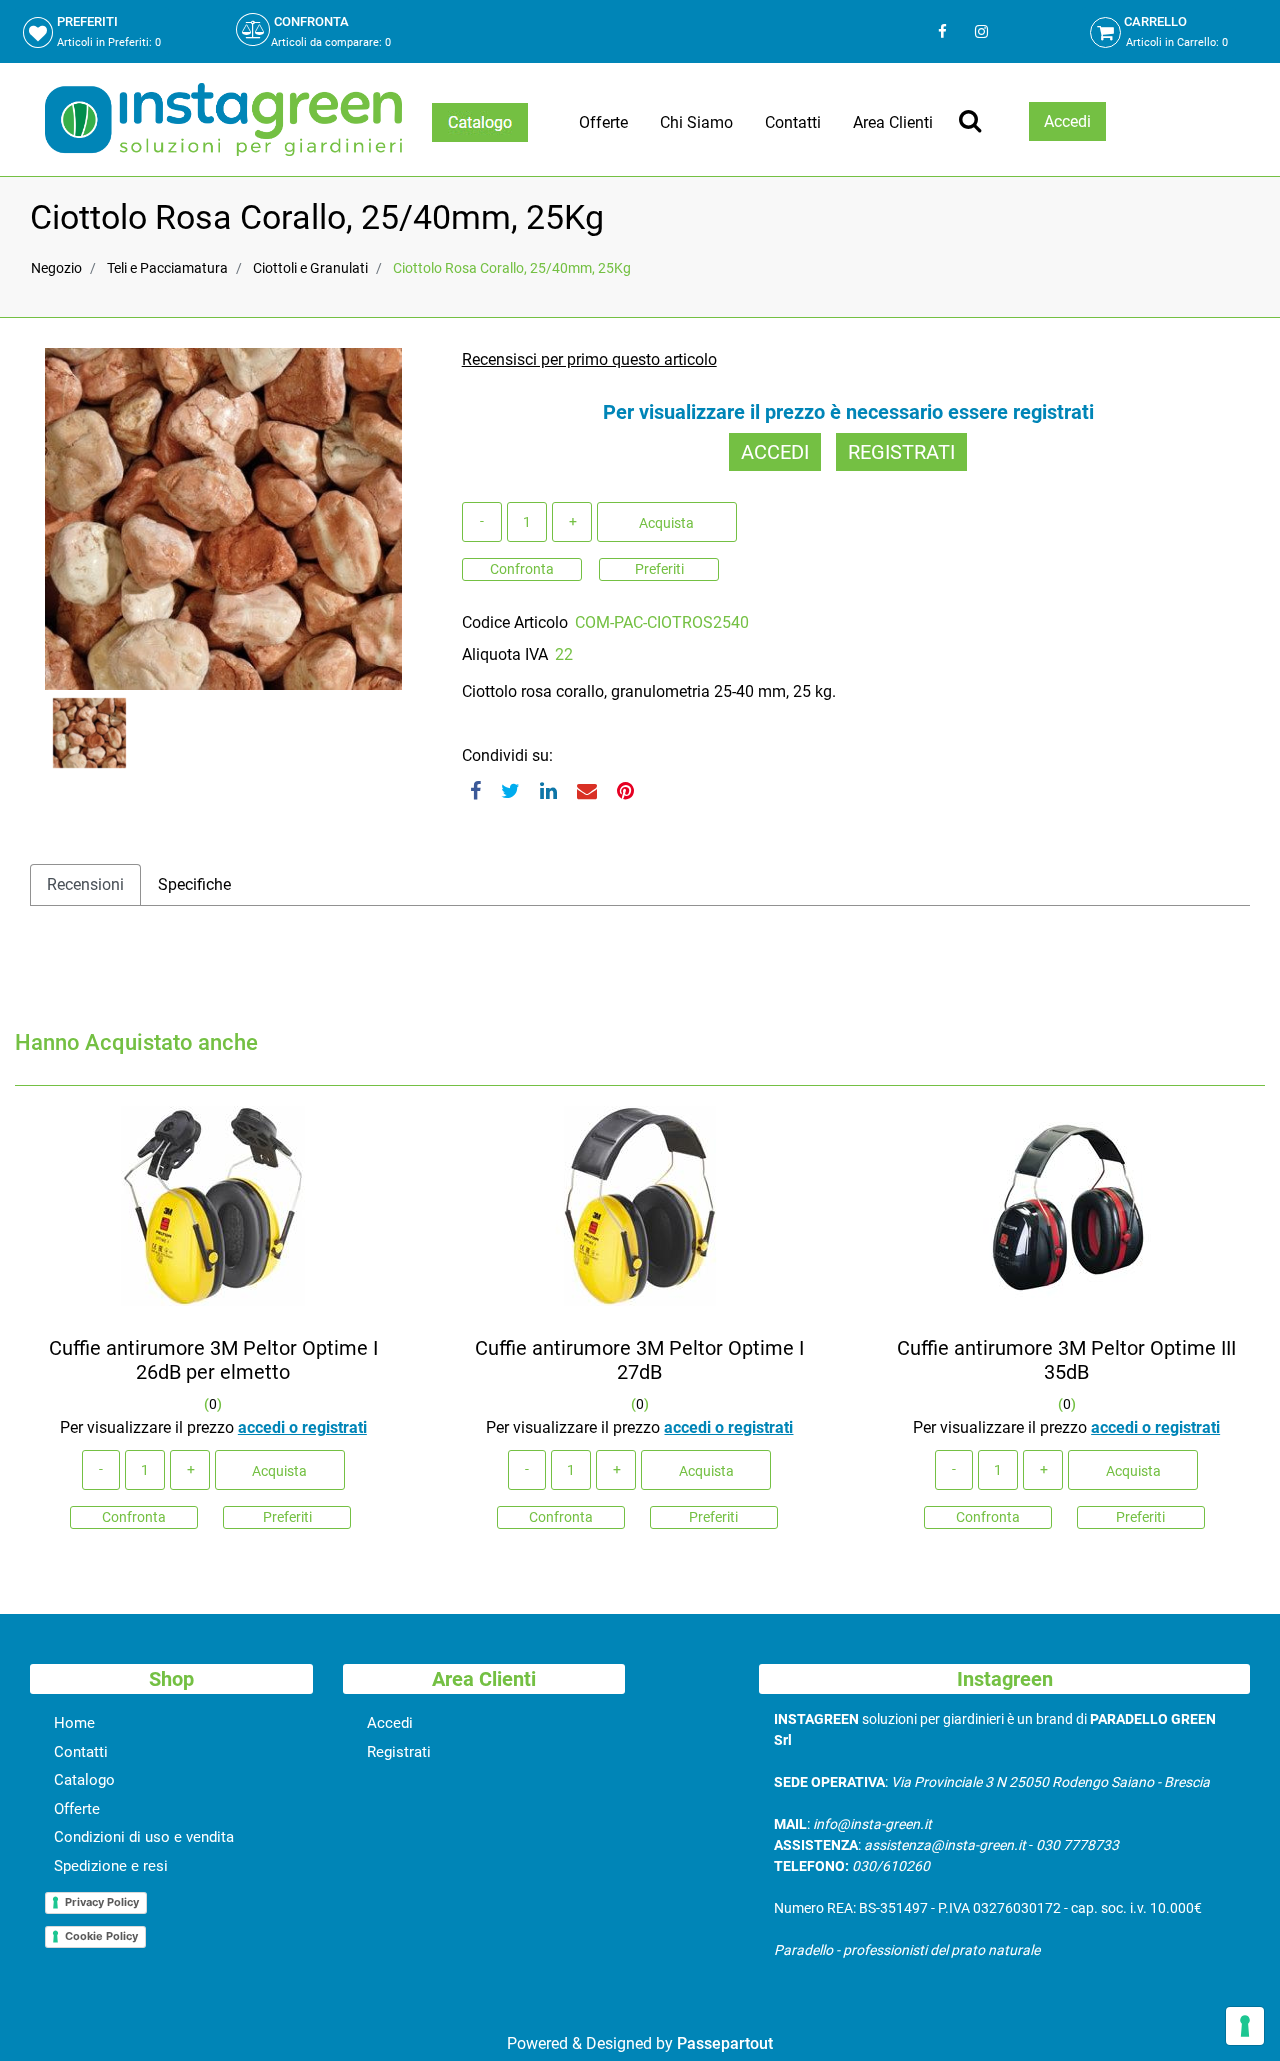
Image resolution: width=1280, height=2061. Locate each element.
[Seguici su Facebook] (942, 31)
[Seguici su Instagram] (979, 31)
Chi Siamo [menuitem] (696, 122)
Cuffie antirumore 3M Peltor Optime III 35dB (1066, 1360)
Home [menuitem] (74, 1723)
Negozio (56, 268)
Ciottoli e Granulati (310, 268)
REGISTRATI (901, 452)
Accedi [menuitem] (390, 1723)
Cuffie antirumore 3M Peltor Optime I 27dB (639, 1360)
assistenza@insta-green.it (945, 1845)
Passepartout (725, 2043)
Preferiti (659, 569)
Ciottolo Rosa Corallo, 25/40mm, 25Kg (512, 268)
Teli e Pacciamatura (167, 268)
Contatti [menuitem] (793, 122)
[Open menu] (480, 122)
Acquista (666, 523)
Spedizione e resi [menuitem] (111, 1866)
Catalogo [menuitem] (84, 1780)
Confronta (522, 569)
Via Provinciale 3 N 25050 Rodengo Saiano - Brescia (1050, 1782)
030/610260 (891, 1866)
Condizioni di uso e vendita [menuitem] (144, 1837)
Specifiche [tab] (194, 884)
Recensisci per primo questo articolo (589, 359)
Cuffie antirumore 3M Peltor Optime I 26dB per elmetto (213, 1360)
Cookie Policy (101, 1936)
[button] (223, 517)
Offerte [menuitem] (603, 122)
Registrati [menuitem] (399, 1752)
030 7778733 (1077, 1845)
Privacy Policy (102, 1902)
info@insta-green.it (872, 1824)
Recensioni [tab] (85, 884)
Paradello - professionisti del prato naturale (907, 1950)
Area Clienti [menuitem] (893, 122)
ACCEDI (775, 452)
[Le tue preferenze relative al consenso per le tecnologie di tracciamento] (1245, 2026)
